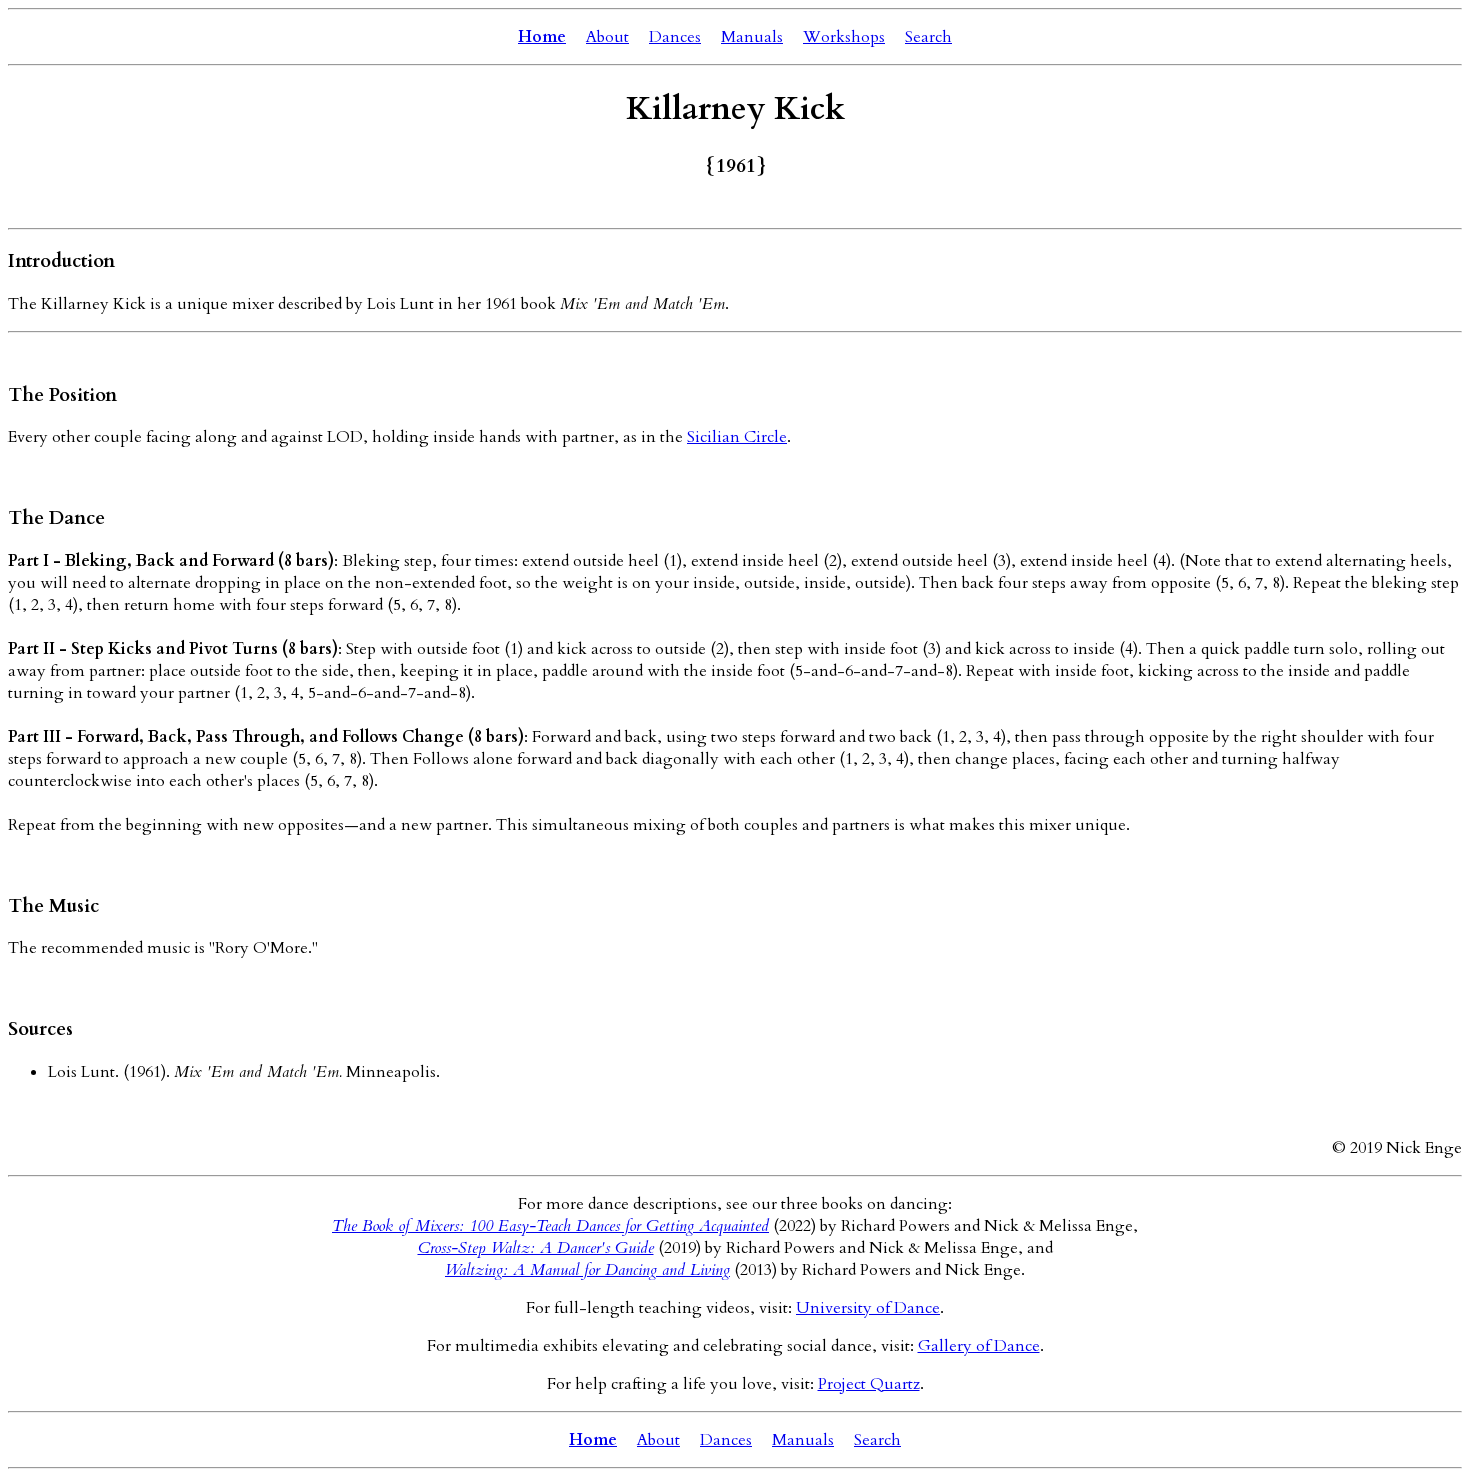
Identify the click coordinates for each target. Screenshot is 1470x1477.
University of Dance (868, 1308)
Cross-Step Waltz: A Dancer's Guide (536, 1248)
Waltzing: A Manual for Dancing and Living (587, 1270)
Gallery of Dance (979, 1346)
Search (928, 37)
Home (542, 37)
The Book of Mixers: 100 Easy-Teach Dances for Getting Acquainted (550, 1226)
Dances (675, 37)
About (607, 37)
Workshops (844, 37)
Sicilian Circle (737, 437)
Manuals (752, 37)
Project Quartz (869, 1384)
